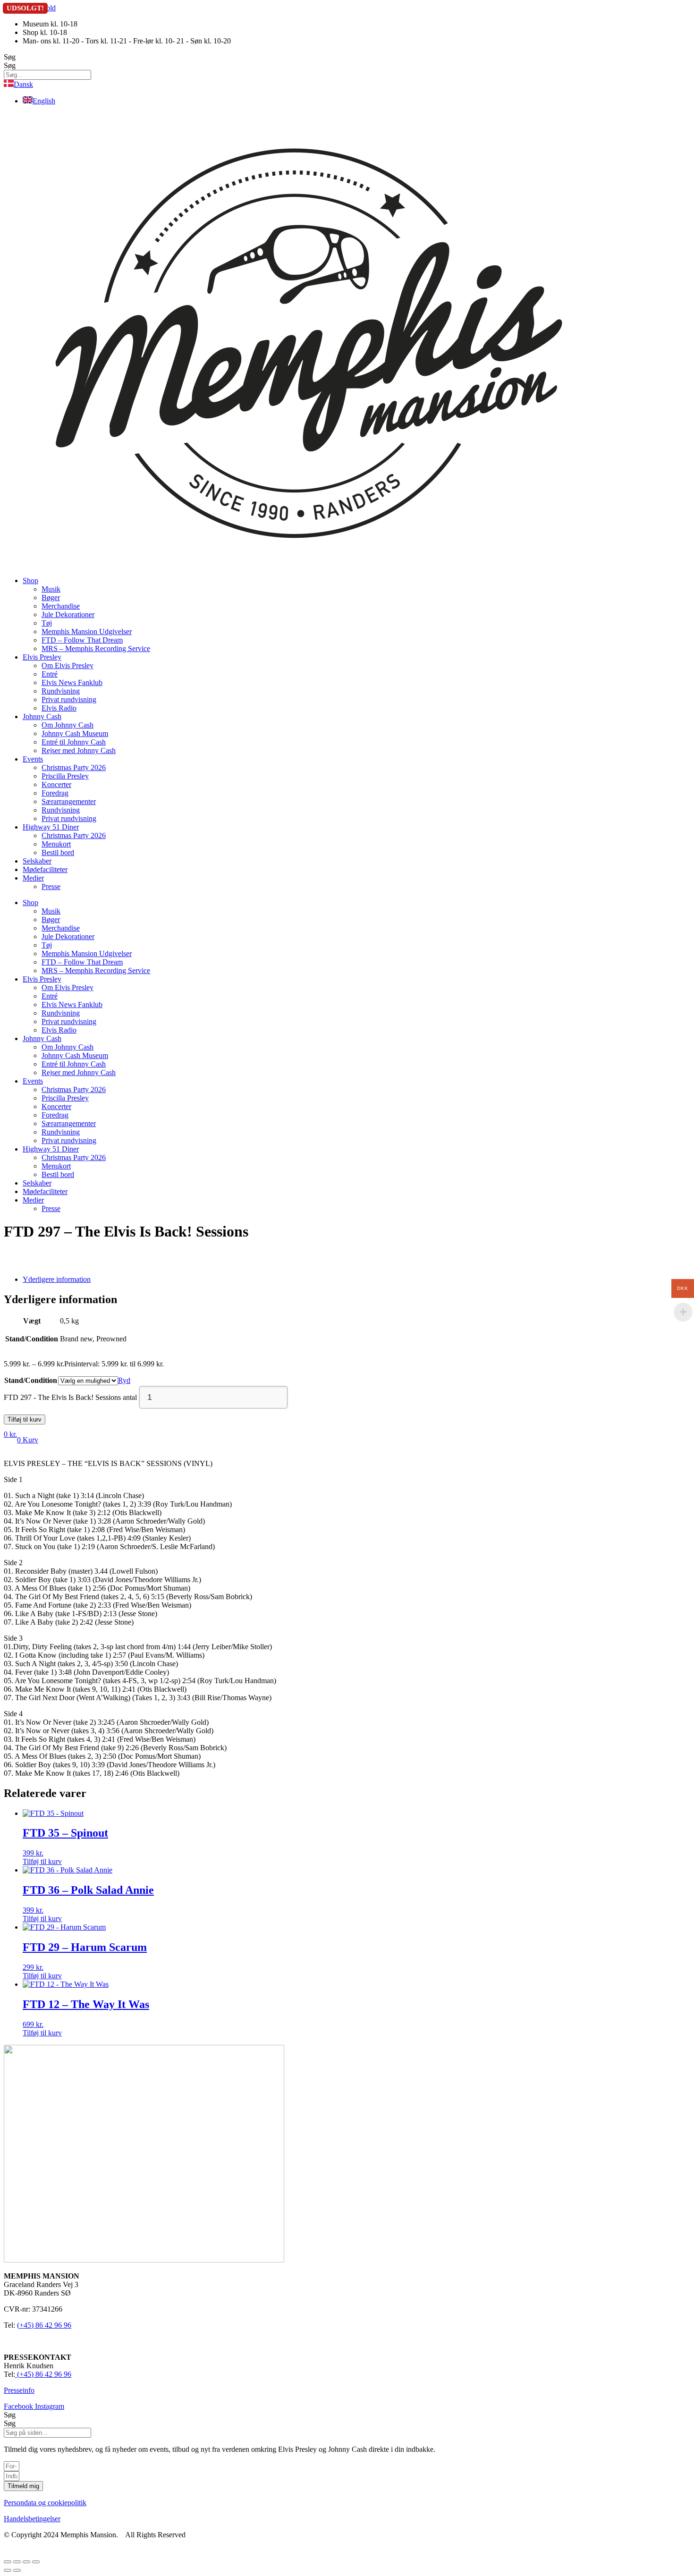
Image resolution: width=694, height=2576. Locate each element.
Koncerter (56, 784)
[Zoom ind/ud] (8, 2562)
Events (33, 759)
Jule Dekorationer (68, 614)
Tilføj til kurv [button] (42, 1861)
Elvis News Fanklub (72, 682)
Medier (33, 878)
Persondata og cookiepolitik (45, 2503)
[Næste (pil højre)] (17, 2570)
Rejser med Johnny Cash (79, 750)
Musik (51, 589)
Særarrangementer (69, 801)
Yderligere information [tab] (57, 1279)
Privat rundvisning (69, 699)
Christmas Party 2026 (74, 767)
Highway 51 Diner (51, 827)
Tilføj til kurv (25, 1419)
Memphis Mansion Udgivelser (87, 631)
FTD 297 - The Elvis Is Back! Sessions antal (70, 1397)
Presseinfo (19, 2390)
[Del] (26, 2562)
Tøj (47, 623)
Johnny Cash (42, 716)
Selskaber (37, 861)
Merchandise (61, 606)
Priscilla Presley (65, 776)
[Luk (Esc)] (36, 2562)
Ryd (124, 1380)
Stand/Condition (31, 1380)
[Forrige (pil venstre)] (8, 2570)
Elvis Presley (42, 657)
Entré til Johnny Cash (74, 742)
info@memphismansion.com (47, 2341)
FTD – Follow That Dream (82, 640)
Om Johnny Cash (68, 725)
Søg (10, 57)
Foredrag (55, 793)
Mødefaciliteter (45, 869)
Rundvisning (61, 691)
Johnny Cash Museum (75, 733)
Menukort (56, 844)
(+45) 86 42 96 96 (44, 2325)
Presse (51, 886)
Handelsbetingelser (32, 2519)
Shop (30, 580)
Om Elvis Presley (68, 665)
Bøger (51, 597)
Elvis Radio (59, 708)
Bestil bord (58, 852)
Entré (50, 674)
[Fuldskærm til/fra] (17, 2562)
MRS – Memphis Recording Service (96, 648)
